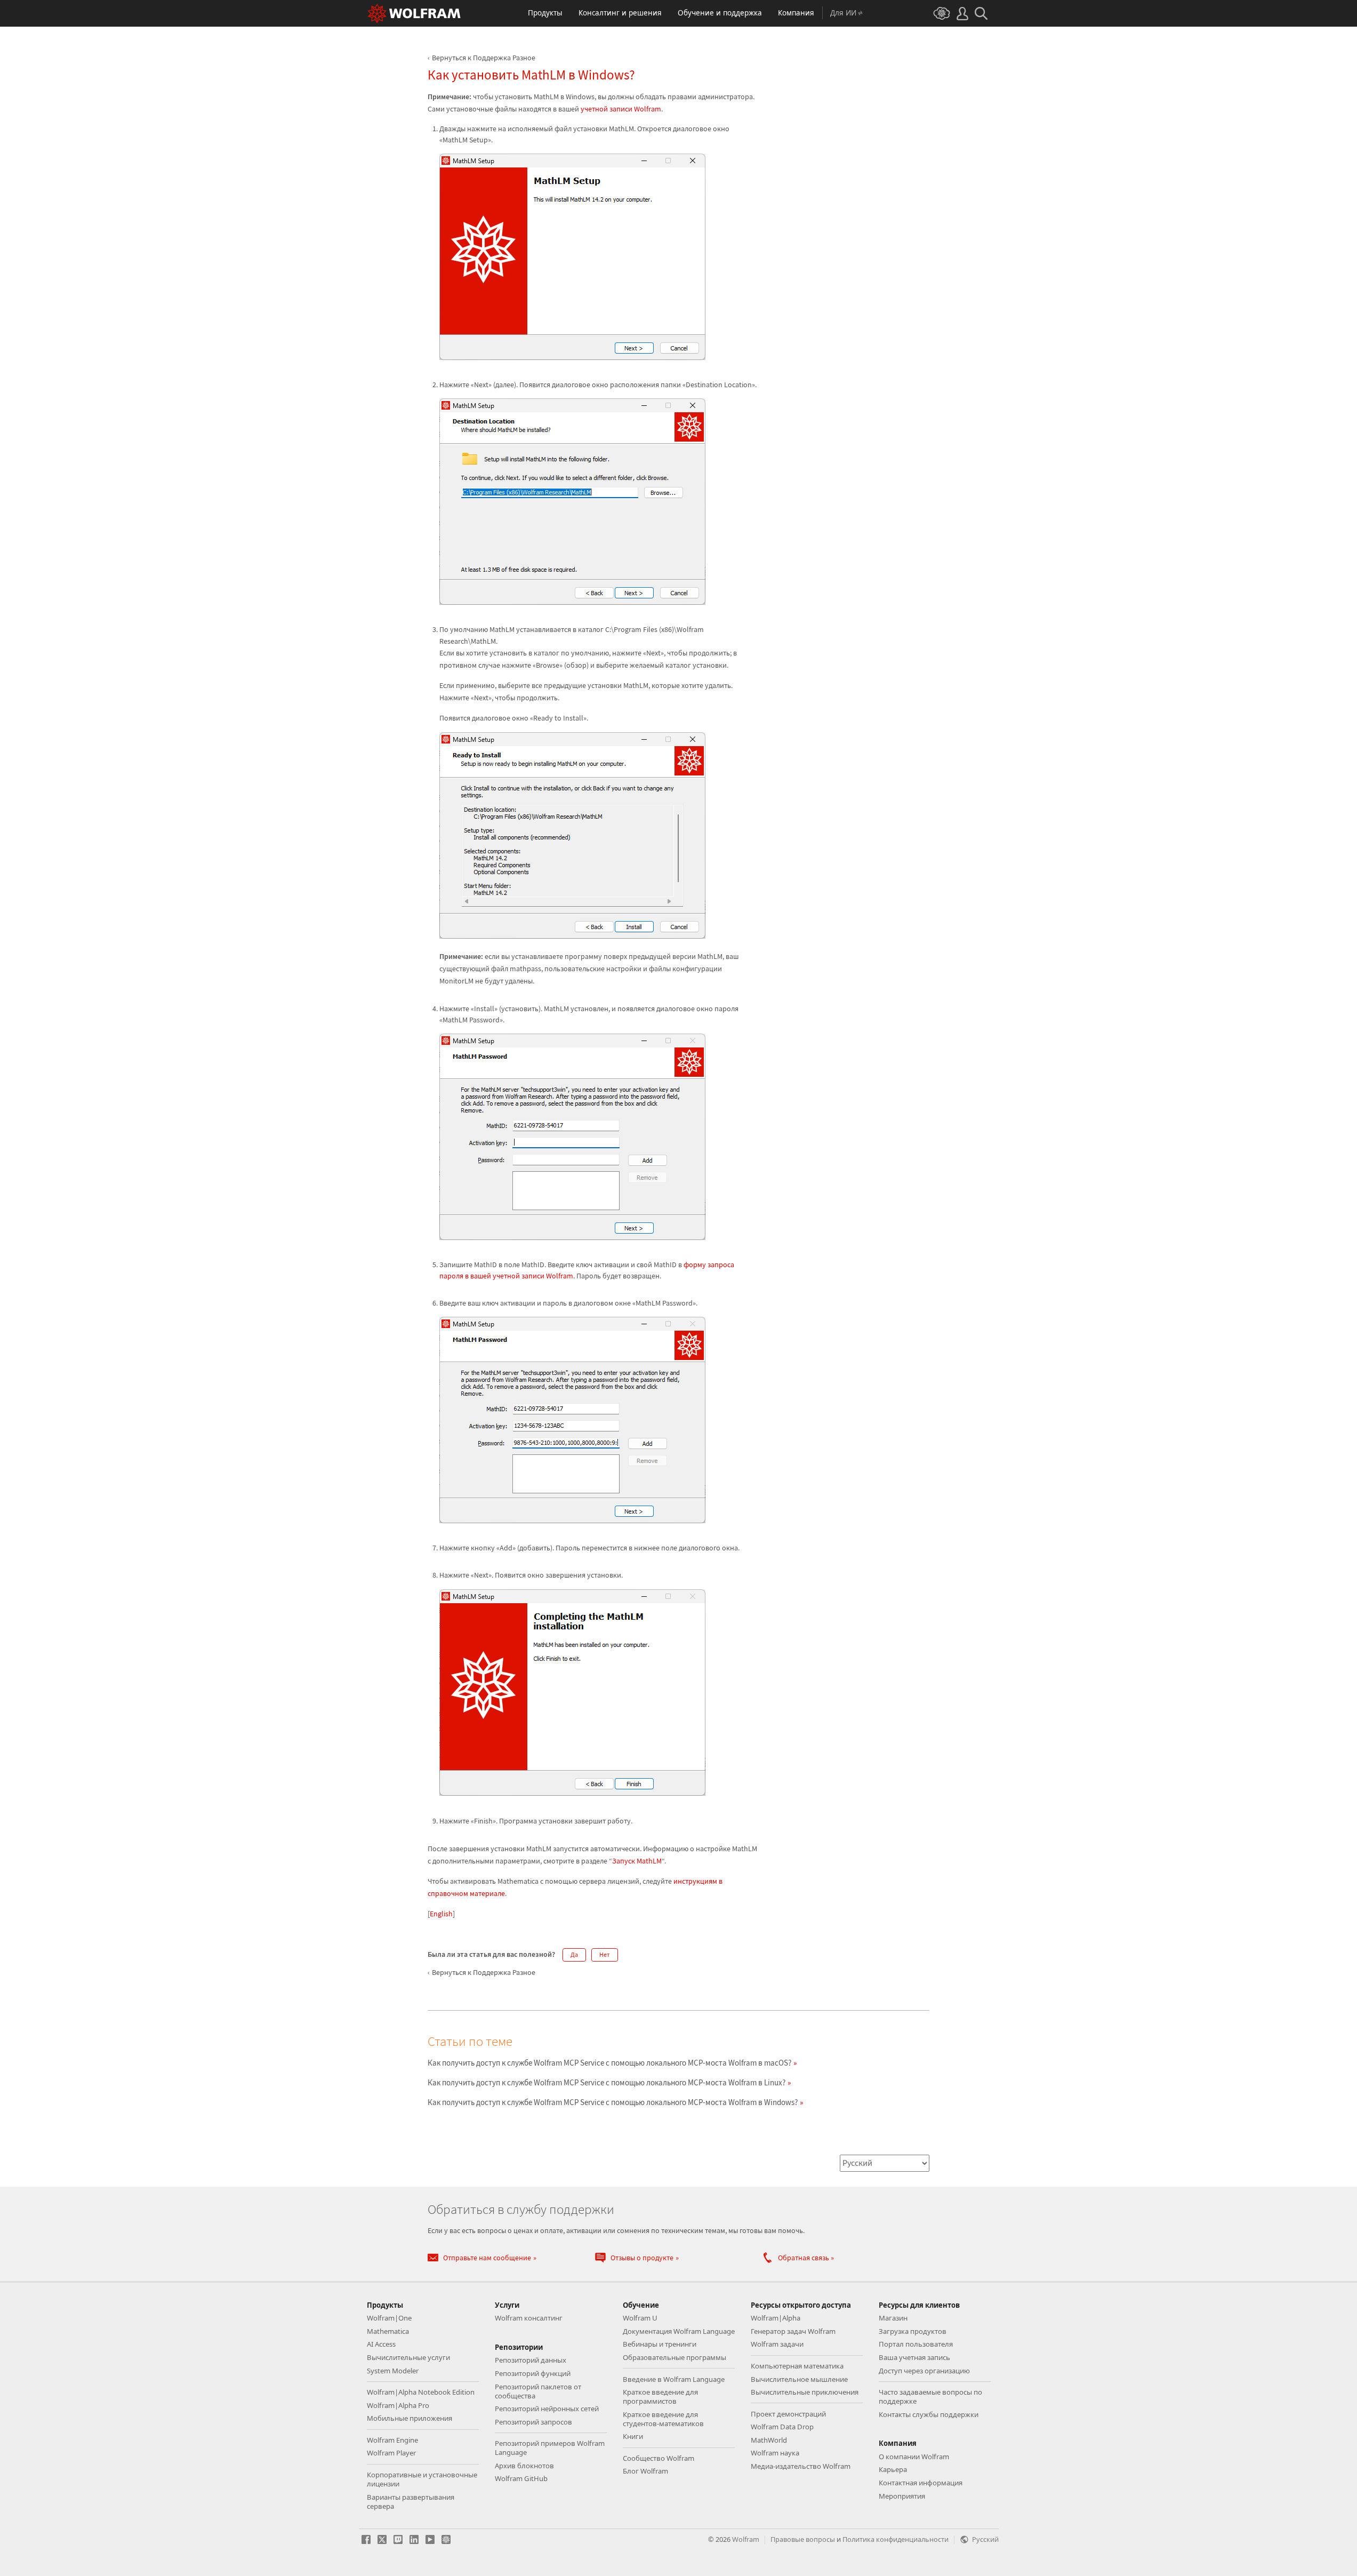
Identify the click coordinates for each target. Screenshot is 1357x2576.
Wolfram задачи (777, 2344)
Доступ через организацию (924, 2371)
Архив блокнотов (524, 2466)
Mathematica (388, 2331)
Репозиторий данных (531, 2360)
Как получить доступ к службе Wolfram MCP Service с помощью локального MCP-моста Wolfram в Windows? (613, 2102)
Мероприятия (902, 2496)
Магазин (893, 2318)
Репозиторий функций (533, 2373)
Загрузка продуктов (913, 2331)
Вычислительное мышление (799, 2379)
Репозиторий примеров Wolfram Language (550, 2448)
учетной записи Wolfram (621, 109)
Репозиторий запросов (533, 2422)
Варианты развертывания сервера (411, 2502)
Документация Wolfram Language (679, 2331)
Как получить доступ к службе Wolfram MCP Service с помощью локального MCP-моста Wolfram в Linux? (607, 2082)
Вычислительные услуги (408, 2357)
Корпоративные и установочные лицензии (422, 2479)
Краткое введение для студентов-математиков (663, 2419)
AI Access (381, 2344)
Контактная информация (921, 2483)
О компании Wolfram (914, 2457)
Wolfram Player (391, 2453)
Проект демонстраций (788, 2414)
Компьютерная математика (797, 2366)
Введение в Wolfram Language (674, 2379)
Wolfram (746, 2539)
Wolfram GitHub (521, 2478)
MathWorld (769, 2440)
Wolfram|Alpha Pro (398, 2405)
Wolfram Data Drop (782, 2427)
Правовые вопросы (803, 2539)
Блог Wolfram (645, 2471)
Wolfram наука (775, 2453)
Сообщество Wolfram (659, 2458)
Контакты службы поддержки (929, 2414)
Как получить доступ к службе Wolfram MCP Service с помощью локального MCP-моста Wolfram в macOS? (609, 2063)
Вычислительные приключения (805, 2392)
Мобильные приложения (409, 2418)
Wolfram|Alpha (776, 2318)
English (441, 1914)
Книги (633, 2436)
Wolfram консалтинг (529, 2318)
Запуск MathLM (637, 1861)
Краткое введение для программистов (660, 2397)
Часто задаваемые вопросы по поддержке (930, 2397)
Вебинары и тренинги (660, 2344)
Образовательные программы (675, 2357)
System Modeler (393, 2371)
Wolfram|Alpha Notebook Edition (421, 2392)
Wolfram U (640, 2318)
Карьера (893, 2469)
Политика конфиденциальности (896, 2539)
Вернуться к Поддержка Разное (484, 58)
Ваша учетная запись (914, 2357)
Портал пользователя (916, 2344)
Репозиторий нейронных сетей (547, 2409)
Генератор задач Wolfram (793, 2331)
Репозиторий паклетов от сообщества (538, 2391)
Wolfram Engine (392, 2440)
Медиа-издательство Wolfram (801, 2466)
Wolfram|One (389, 2318)
